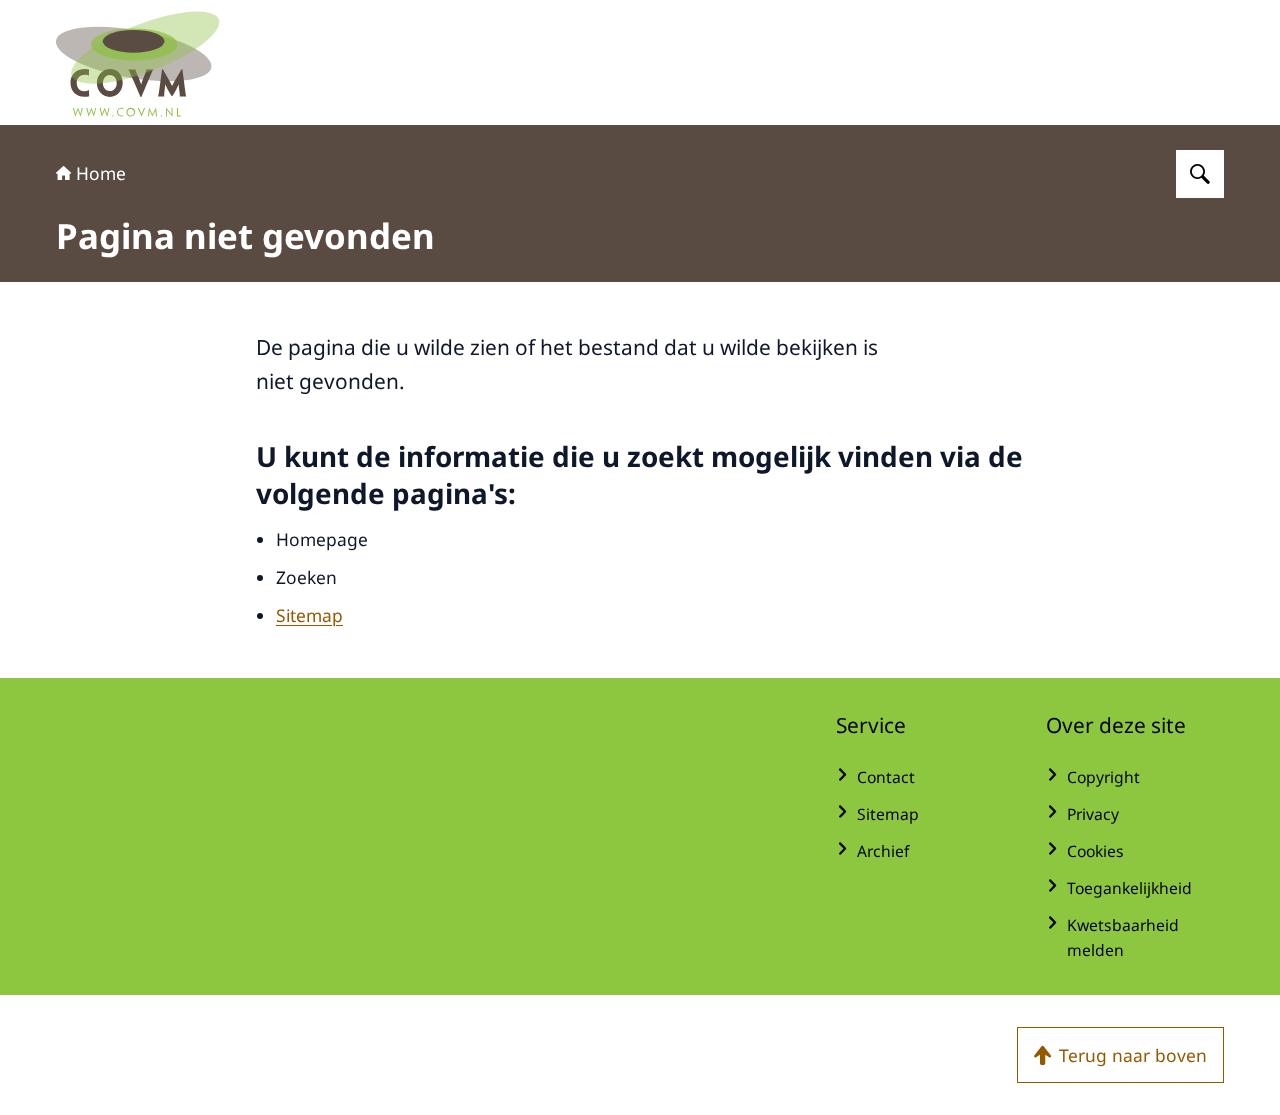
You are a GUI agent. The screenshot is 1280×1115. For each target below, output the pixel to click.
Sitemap (309, 615)
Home (101, 173)
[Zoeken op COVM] (1200, 174)
